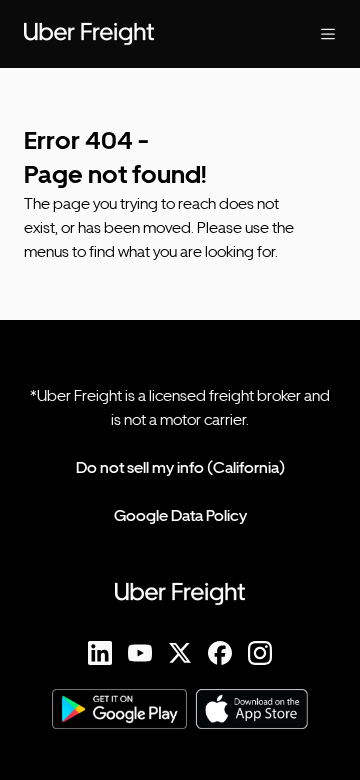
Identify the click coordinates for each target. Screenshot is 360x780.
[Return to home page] (140, 34)
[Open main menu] (312, 34)
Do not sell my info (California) (180, 467)
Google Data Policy (180, 515)
